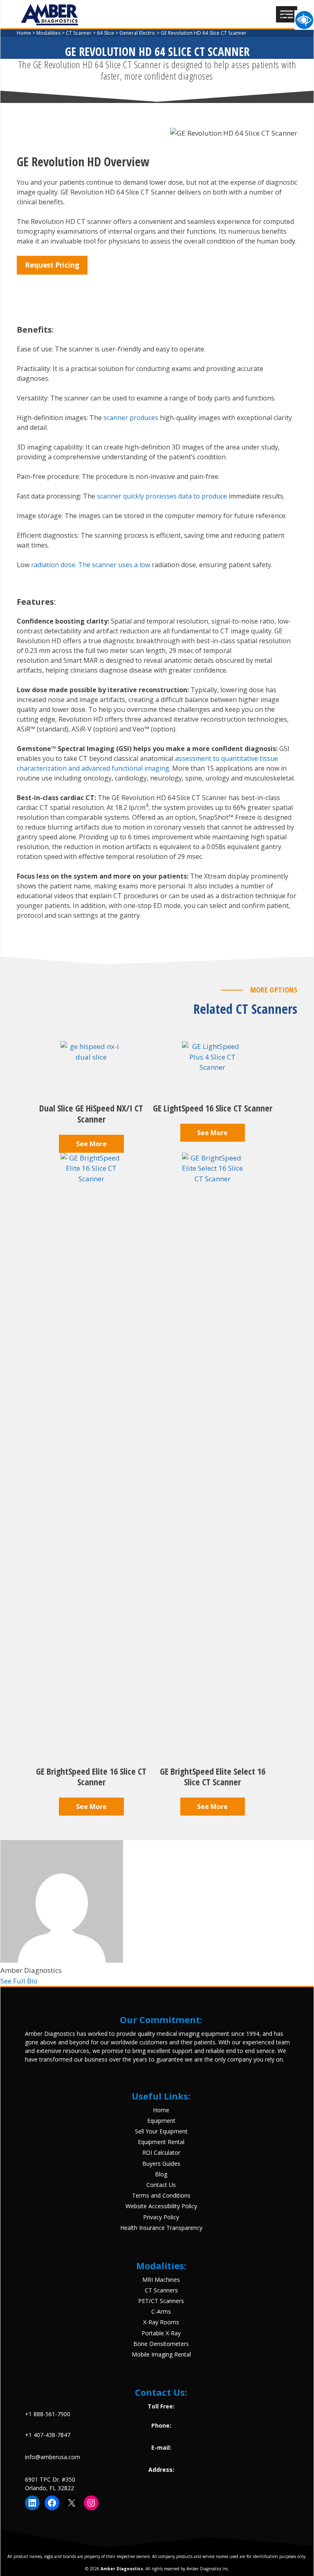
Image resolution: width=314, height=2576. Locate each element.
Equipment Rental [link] (161, 2142)
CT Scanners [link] (161, 2290)
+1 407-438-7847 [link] (48, 2435)
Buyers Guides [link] (161, 2163)
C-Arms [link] (161, 2311)
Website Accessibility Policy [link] (161, 2206)
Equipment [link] (161, 2121)
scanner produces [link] (131, 418)
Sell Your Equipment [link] (161, 2131)
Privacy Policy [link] (161, 2217)
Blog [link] (161, 2174)
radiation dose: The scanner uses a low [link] (91, 565)
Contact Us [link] (161, 2185)
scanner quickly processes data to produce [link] (162, 496)
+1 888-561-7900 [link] (48, 2414)
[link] (304, 20)
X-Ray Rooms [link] (161, 2322)
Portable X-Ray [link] (161, 2333)
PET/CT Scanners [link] (161, 2301)
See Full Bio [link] (19, 1981)
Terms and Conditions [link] (161, 2195)
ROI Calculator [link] (161, 2152)
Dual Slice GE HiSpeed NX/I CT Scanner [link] (91, 1113)
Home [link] (161, 2110)
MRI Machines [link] (161, 2280)
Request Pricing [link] (52, 265)
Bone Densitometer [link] (160, 2344)
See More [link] (91, 1144)
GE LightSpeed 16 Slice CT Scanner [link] (213, 1108)
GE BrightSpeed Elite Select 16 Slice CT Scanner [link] (213, 1777)
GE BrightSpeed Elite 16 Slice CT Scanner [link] (91, 1777)
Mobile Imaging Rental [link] (161, 2354)
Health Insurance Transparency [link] (161, 2228)
